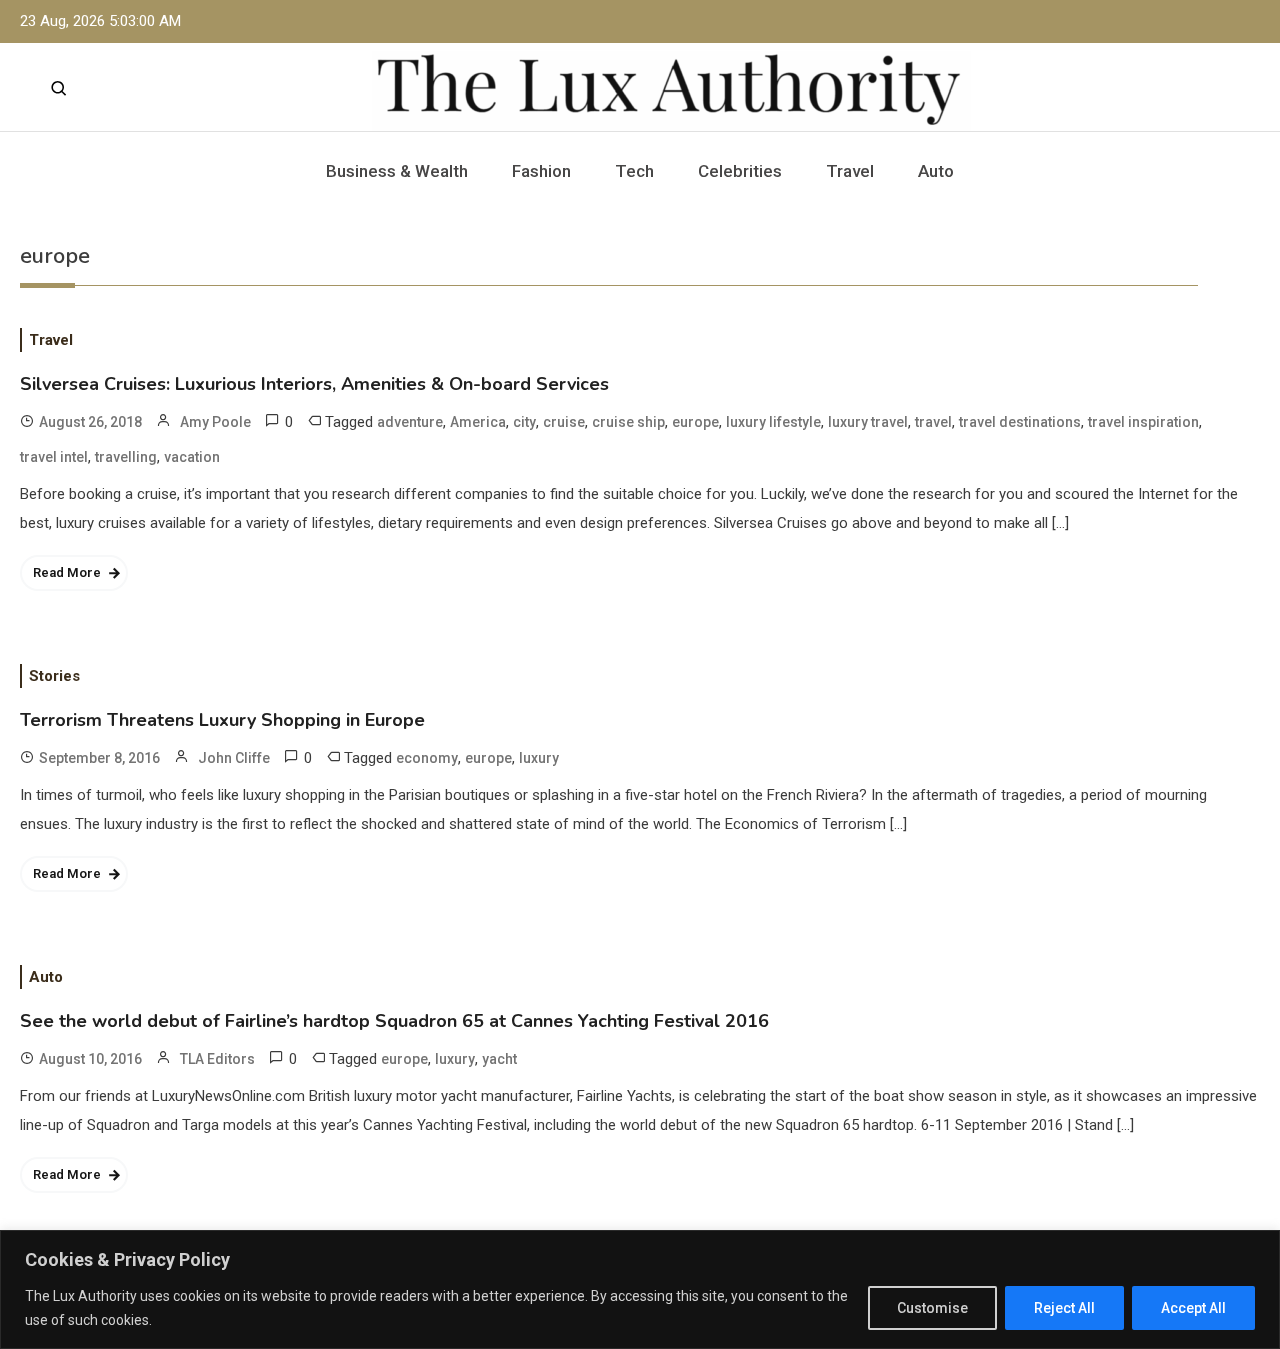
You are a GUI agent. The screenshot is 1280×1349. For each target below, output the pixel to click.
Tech (634, 171)
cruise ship (628, 422)
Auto (936, 171)
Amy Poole (215, 422)
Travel (850, 171)
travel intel (54, 457)
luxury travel (868, 422)
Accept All (1193, 1308)
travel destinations (1020, 422)
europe (695, 422)
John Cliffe (234, 758)
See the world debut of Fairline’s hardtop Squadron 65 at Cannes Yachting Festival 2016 (394, 1021)
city (524, 422)
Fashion (541, 171)
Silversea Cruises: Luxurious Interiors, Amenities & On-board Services (314, 384)
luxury (539, 758)
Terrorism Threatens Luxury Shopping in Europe (222, 720)
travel (933, 422)
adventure (410, 422)
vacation (192, 457)
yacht (499, 1059)
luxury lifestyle (773, 422)
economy (427, 758)
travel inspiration (1143, 422)
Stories (54, 676)
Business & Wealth (397, 171)
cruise (564, 422)
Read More (67, 572)
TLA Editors (217, 1059)
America (478, 422)
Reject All (1064, 1308)
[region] (640, 1289)
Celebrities (740, 171)
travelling (126, 457)
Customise (932, 1308)
